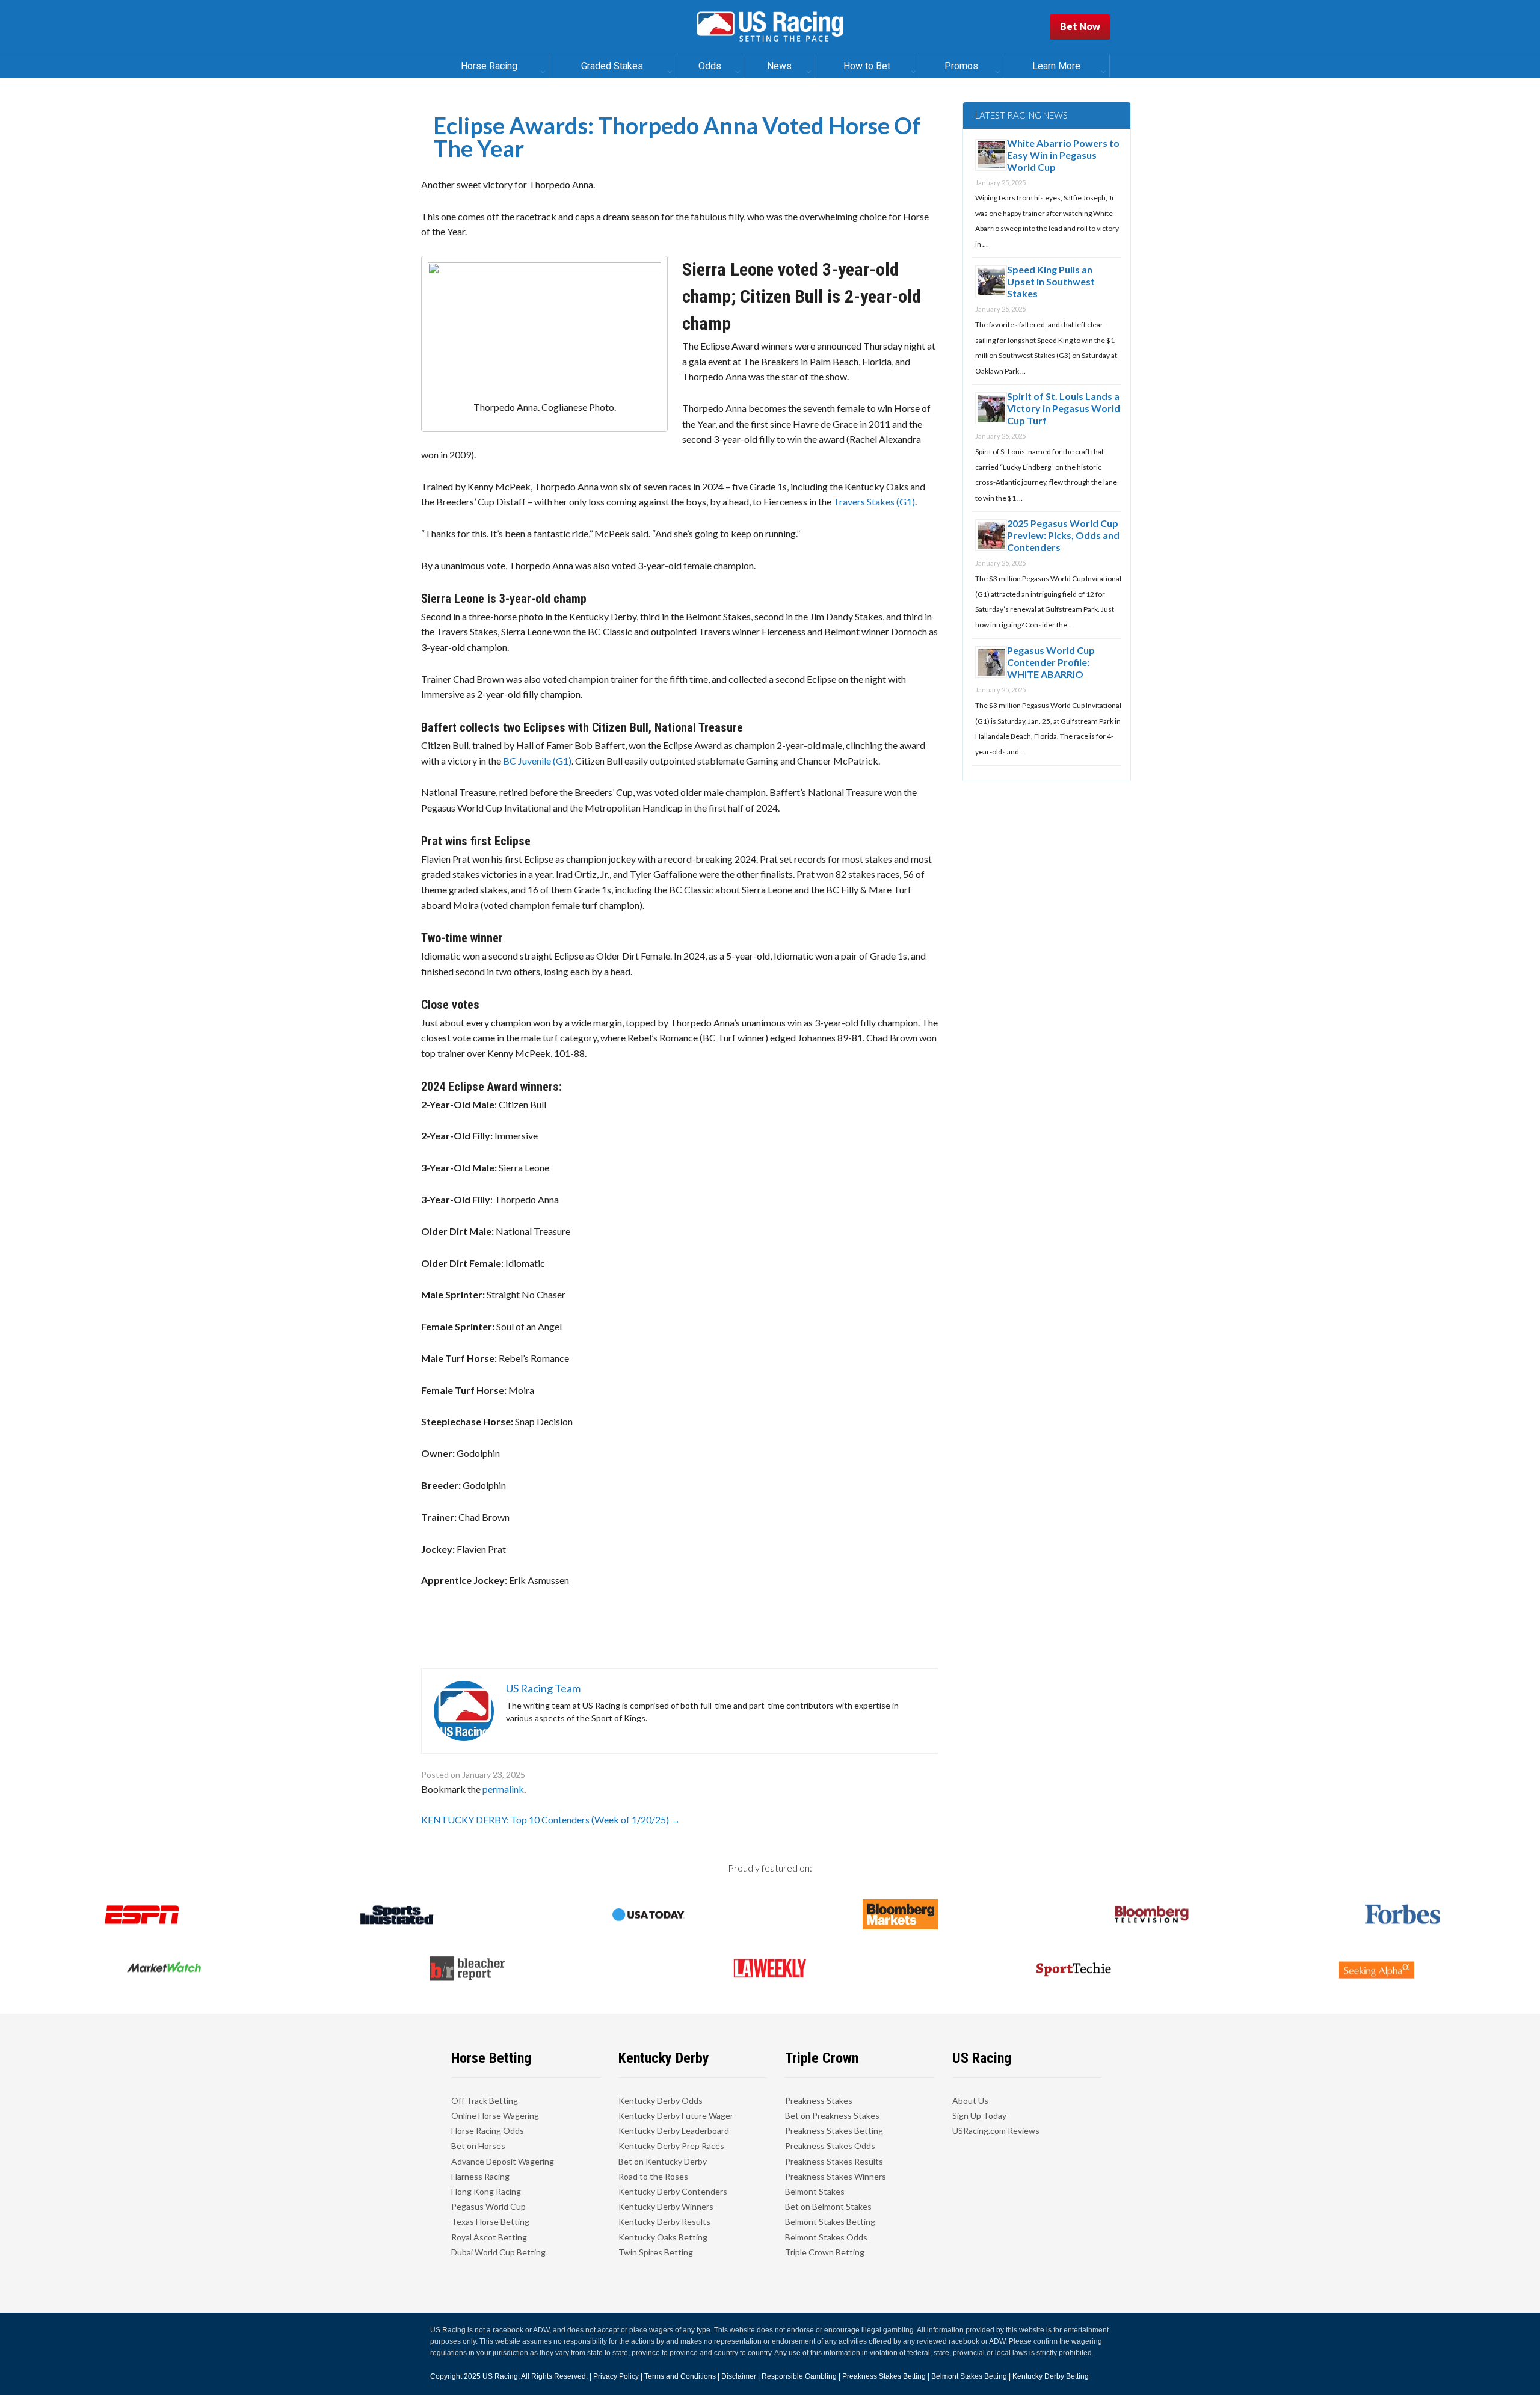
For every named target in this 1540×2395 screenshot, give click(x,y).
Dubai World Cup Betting (498, 2252)
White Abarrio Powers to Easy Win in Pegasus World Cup (1063, 155)
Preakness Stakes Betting (834, 2131)
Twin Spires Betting (656, 2252)
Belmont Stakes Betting (830, 2221)
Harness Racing (480, 2176)
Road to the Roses (653, 2176)
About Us (970, 2101)
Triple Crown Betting (825, 2252)
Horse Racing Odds (488, 2131)
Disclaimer (739, 2376)
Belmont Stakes (815, 2191)
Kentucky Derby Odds (661, 2101)
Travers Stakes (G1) (874, 501)
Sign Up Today (979, 2116)
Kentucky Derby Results (664, 2221)
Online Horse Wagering (495, 2116)
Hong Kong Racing (486, 2191)
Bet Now (1080, 26)
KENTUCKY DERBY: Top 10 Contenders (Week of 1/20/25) (551, 1820)
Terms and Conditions (680, 2376)
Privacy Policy (616, 2376)
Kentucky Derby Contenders (673, 2191)
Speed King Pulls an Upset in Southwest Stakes (1051, 281)
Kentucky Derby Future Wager (676, 2116)
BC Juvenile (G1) (537, 761)
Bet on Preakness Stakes (832, 2116)
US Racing (500, 2376)
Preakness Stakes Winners (836, 2176)
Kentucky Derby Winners (666, 2206)
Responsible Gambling (799, 2376)
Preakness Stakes (819, 2101)
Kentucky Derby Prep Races (671, 2146)
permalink (503, 1789)
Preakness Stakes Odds (830, 2146)
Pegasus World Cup (488, 2206)
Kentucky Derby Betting (1051, 2376)
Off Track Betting (485, 2101)
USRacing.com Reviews (996, 2131)
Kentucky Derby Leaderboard (674, 2131)
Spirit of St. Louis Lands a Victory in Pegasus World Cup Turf (1064, 408)
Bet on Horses (478, 2146)
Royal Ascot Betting (489, 2237)
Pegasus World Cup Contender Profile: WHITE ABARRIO (1051, 662)
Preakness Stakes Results (834, 2161)
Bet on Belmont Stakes (828, 2206)
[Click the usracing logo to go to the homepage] (770, 27)
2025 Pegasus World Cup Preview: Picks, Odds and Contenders (1063, 535)
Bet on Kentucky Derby (663, 2161)
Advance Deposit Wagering (503, 2161)
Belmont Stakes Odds (826, 2237)
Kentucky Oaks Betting (663, 2237)
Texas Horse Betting (490, 2221)
